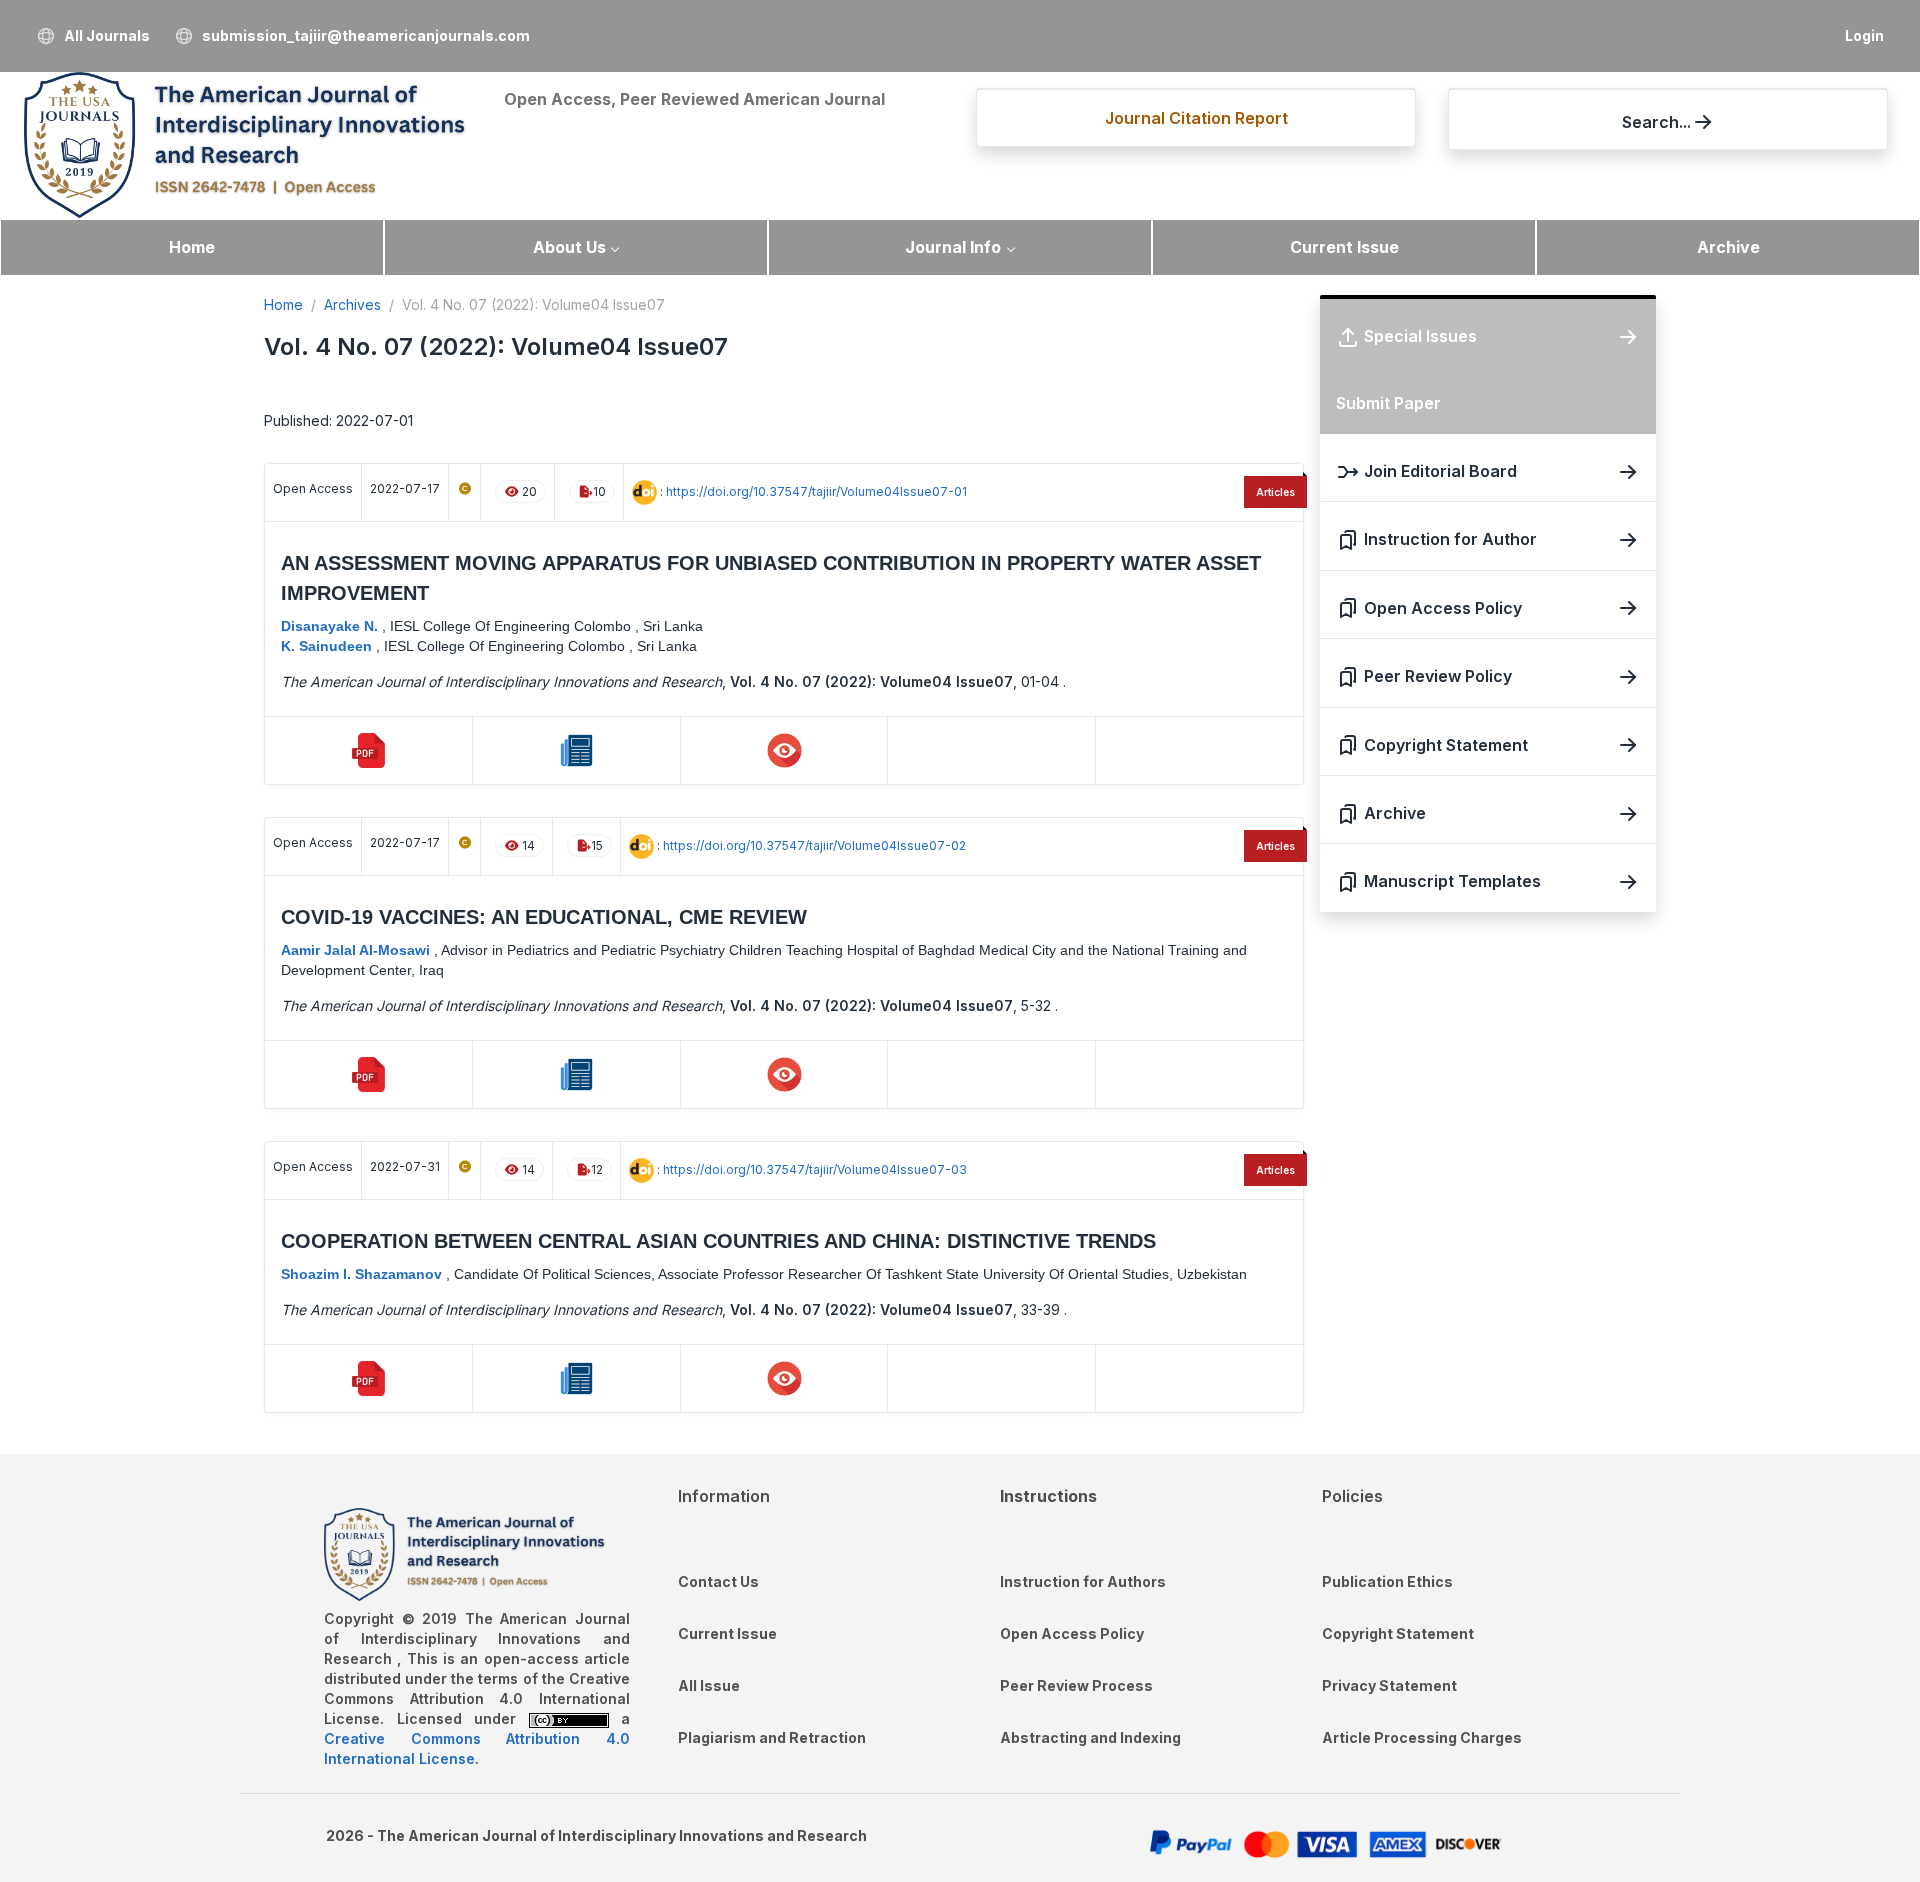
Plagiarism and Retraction (772, 1737)
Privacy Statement (1389, 1685)
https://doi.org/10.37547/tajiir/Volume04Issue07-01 (816, 491)
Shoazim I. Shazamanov (363, 1274)
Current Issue (1344, 247)
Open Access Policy (1072, 1633)
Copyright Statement (1398, 1633)
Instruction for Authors (1083, 1581)
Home (192, 247)
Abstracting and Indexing (1090, 1737)
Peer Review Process (1076, 1685)
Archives (352, 304)
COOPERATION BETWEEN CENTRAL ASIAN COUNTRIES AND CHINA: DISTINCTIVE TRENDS (718, 1241)
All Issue (709, 1685)
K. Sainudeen (328, 646)
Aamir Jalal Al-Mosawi (357, 950)
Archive (1728, 247)
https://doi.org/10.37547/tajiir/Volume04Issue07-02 (814, 845)
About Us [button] (569, 247)
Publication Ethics (1387, 1581)
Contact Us (718, 1581)
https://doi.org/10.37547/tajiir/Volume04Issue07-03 (815, 1169)
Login (1864, 35)
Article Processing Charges (1422, 1737)
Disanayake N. (331, 626)
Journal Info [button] (953, 247)
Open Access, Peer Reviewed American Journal (694, 99)
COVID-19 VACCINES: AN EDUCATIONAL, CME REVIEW (544, 917)
